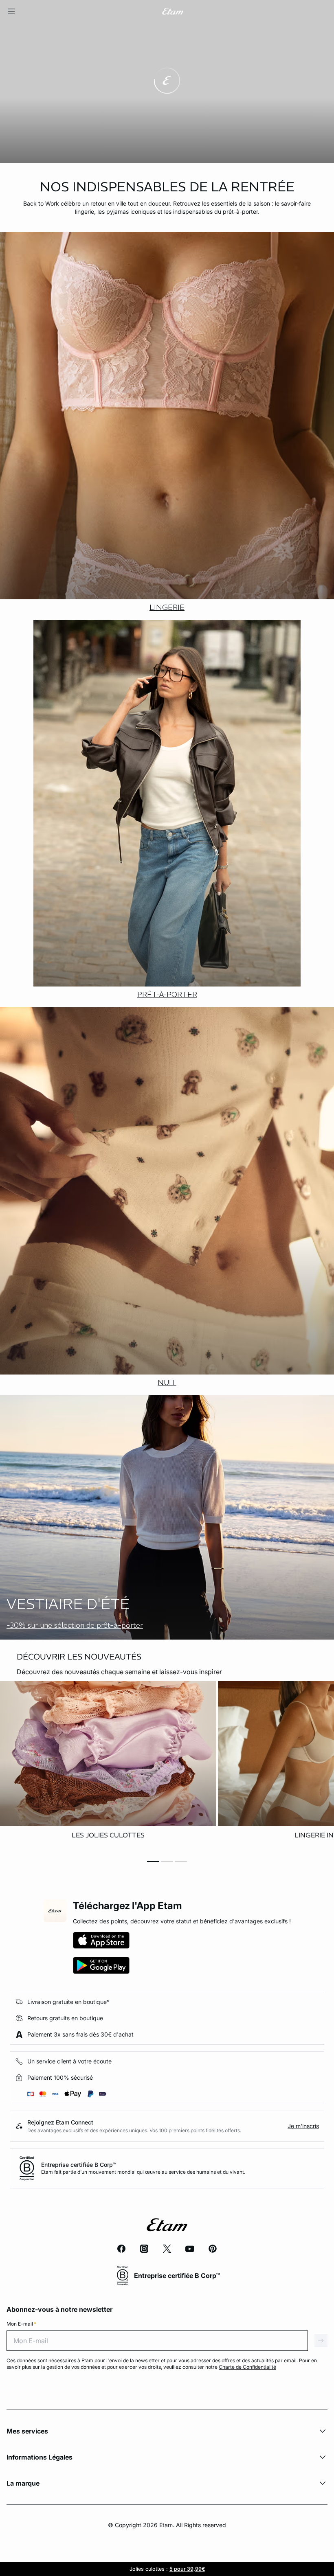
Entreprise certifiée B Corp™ (79, 2165)
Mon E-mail (21, 2324)
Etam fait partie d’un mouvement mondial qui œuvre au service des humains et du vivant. (143, 2172)
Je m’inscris (303, 2126)
